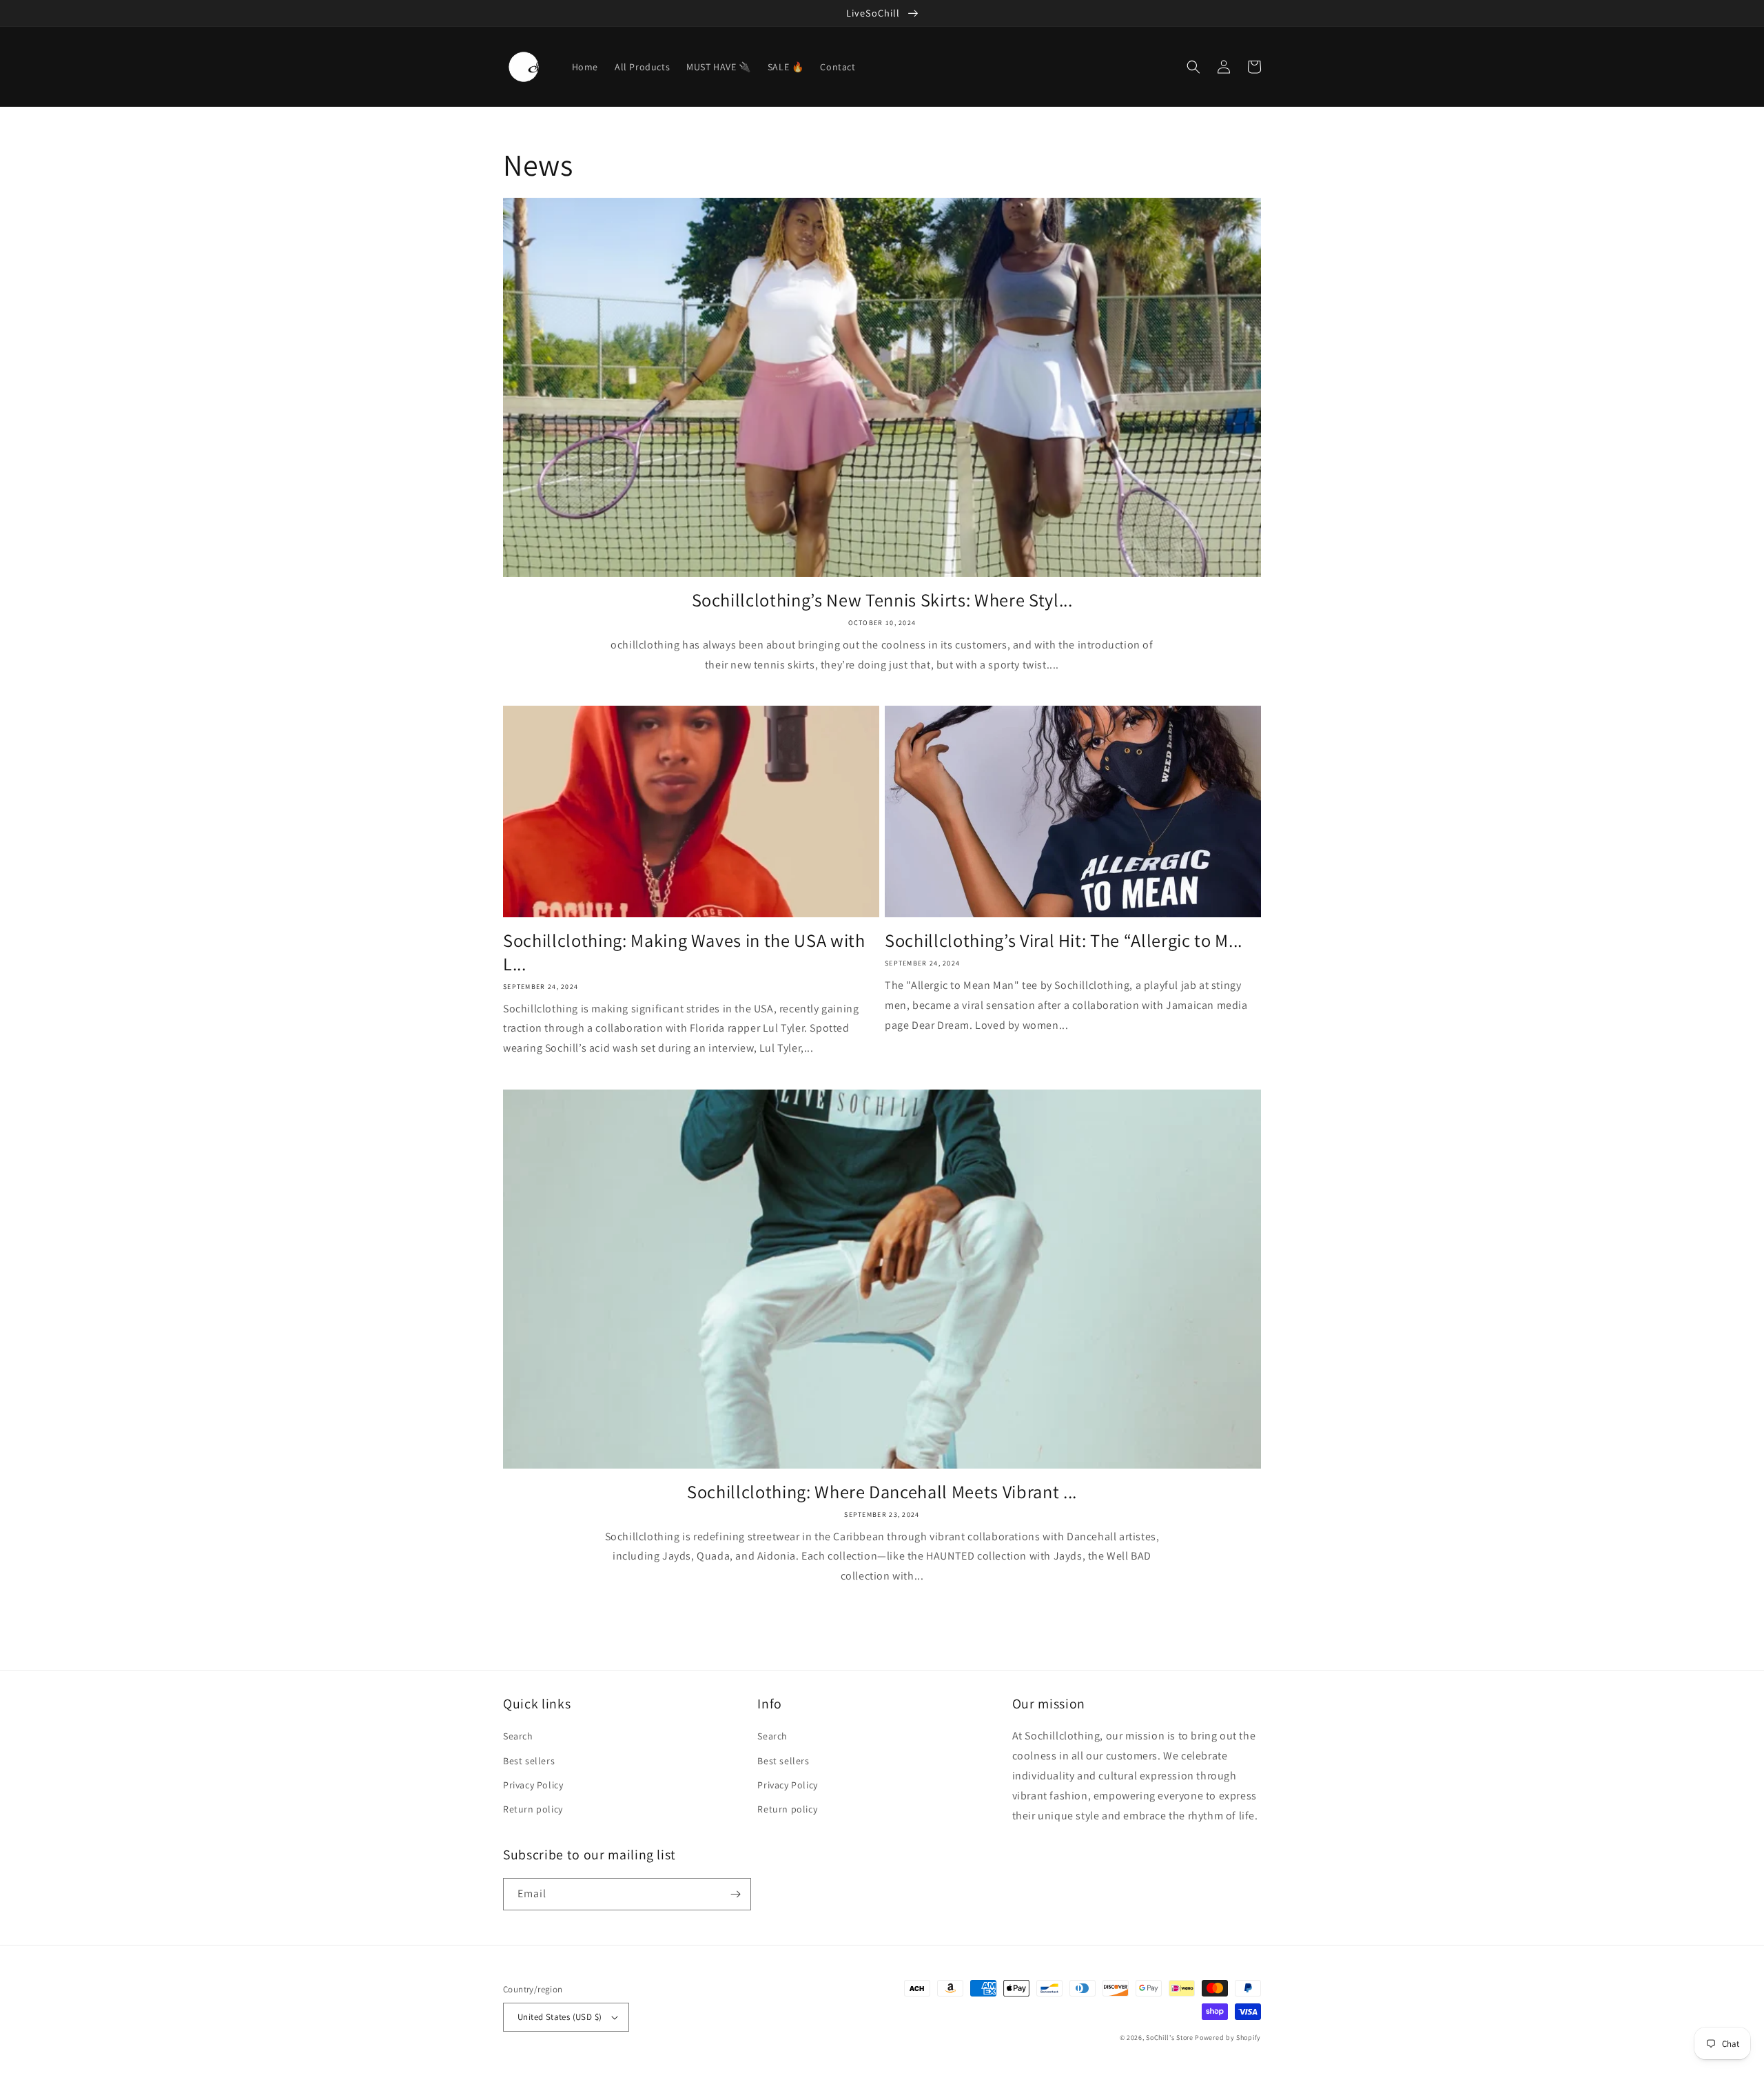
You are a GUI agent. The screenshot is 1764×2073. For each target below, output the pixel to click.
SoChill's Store (1170, 2038)
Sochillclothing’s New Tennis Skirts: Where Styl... (882, 600)
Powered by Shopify (1228, 2038)
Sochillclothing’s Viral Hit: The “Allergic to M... (1064, 941)
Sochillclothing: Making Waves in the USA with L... (684, 952)
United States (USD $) (560, 2017)
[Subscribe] (735, 1894)
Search (518, 1736)
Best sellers (529, 1761)
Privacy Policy (533, 1785)
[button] (1193, 67)
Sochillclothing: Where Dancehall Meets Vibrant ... (882, 1492)
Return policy (533, 1809)
